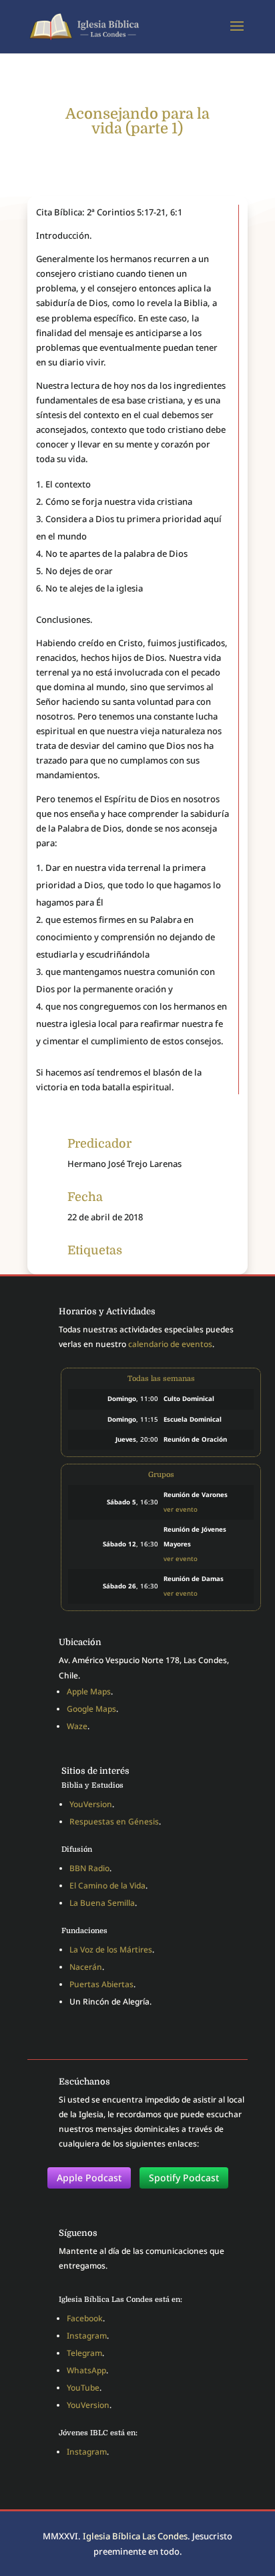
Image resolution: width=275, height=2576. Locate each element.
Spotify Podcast (184, 2178)
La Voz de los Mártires (111, 1950)
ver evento (181, 1509)
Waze (77, 1726)
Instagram (87, 2336)
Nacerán (86, 1967)
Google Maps (91, 1709)
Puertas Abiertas (101, 1984)
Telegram (84, 2353)
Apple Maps (89, 1691)
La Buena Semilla (102, 1903)
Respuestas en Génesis (114, 1821)
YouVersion (91, 1804)
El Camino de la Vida (107, 1885)
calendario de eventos (170, 1344)
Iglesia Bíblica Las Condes (135, 2536)
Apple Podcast (89, 2178)
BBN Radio (89, 1868)
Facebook (85, 2318)
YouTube (83, 2388)
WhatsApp (86, 2370)
